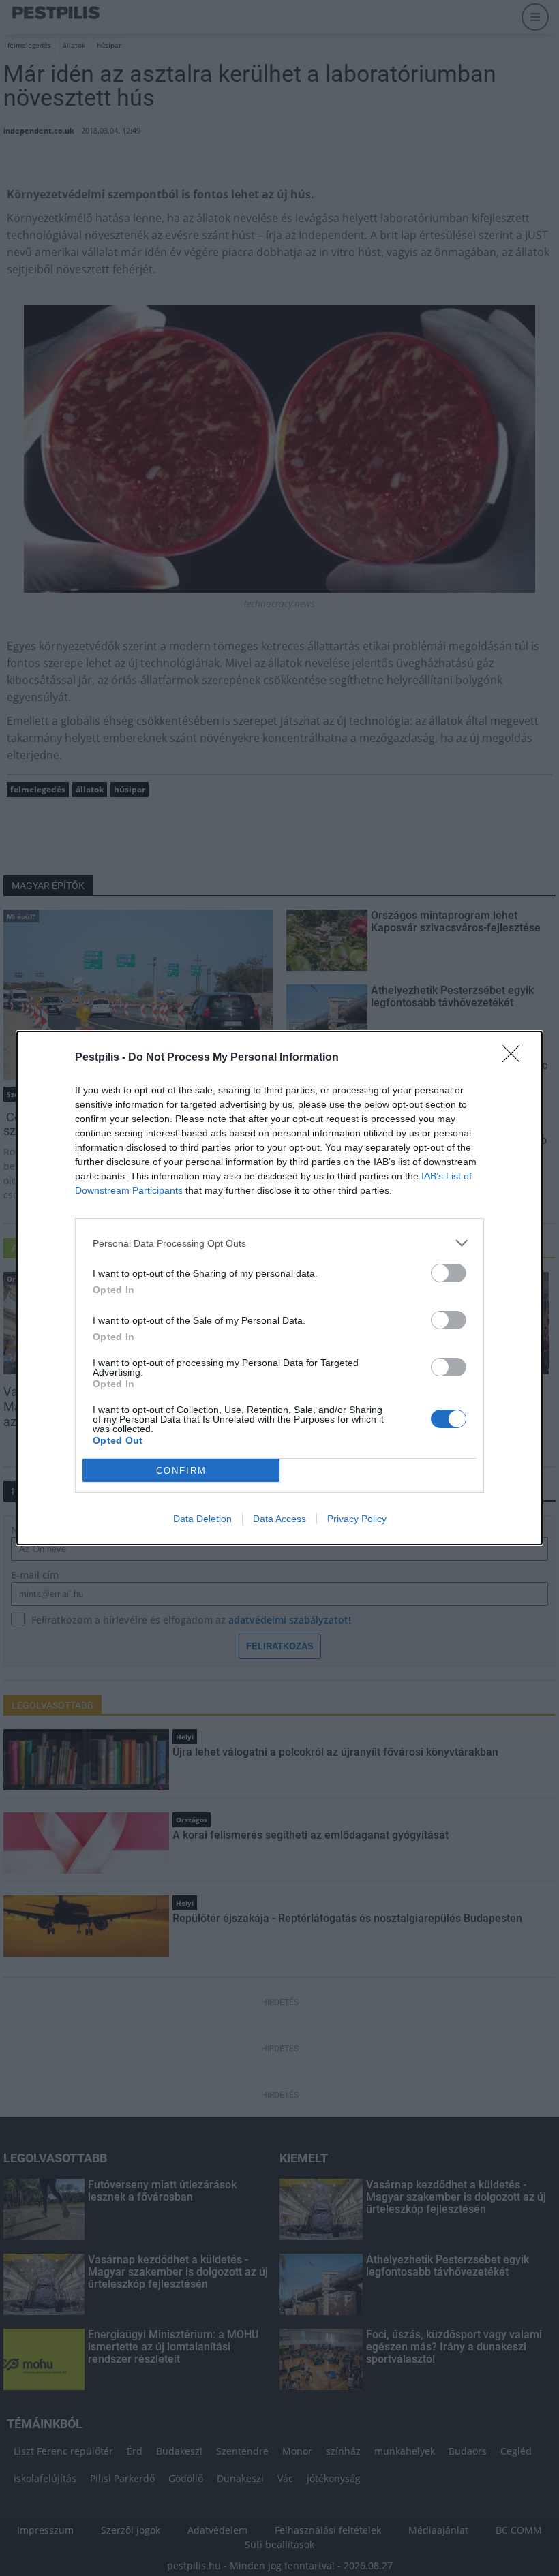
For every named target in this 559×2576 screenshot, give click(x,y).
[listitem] (279, 1243)
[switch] (449, 1273)
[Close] (515, 1058)
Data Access (279, 1519)
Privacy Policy (357, 1519)
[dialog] (279, 1288)
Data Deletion (202, 1519)
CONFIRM (181, 1471)
